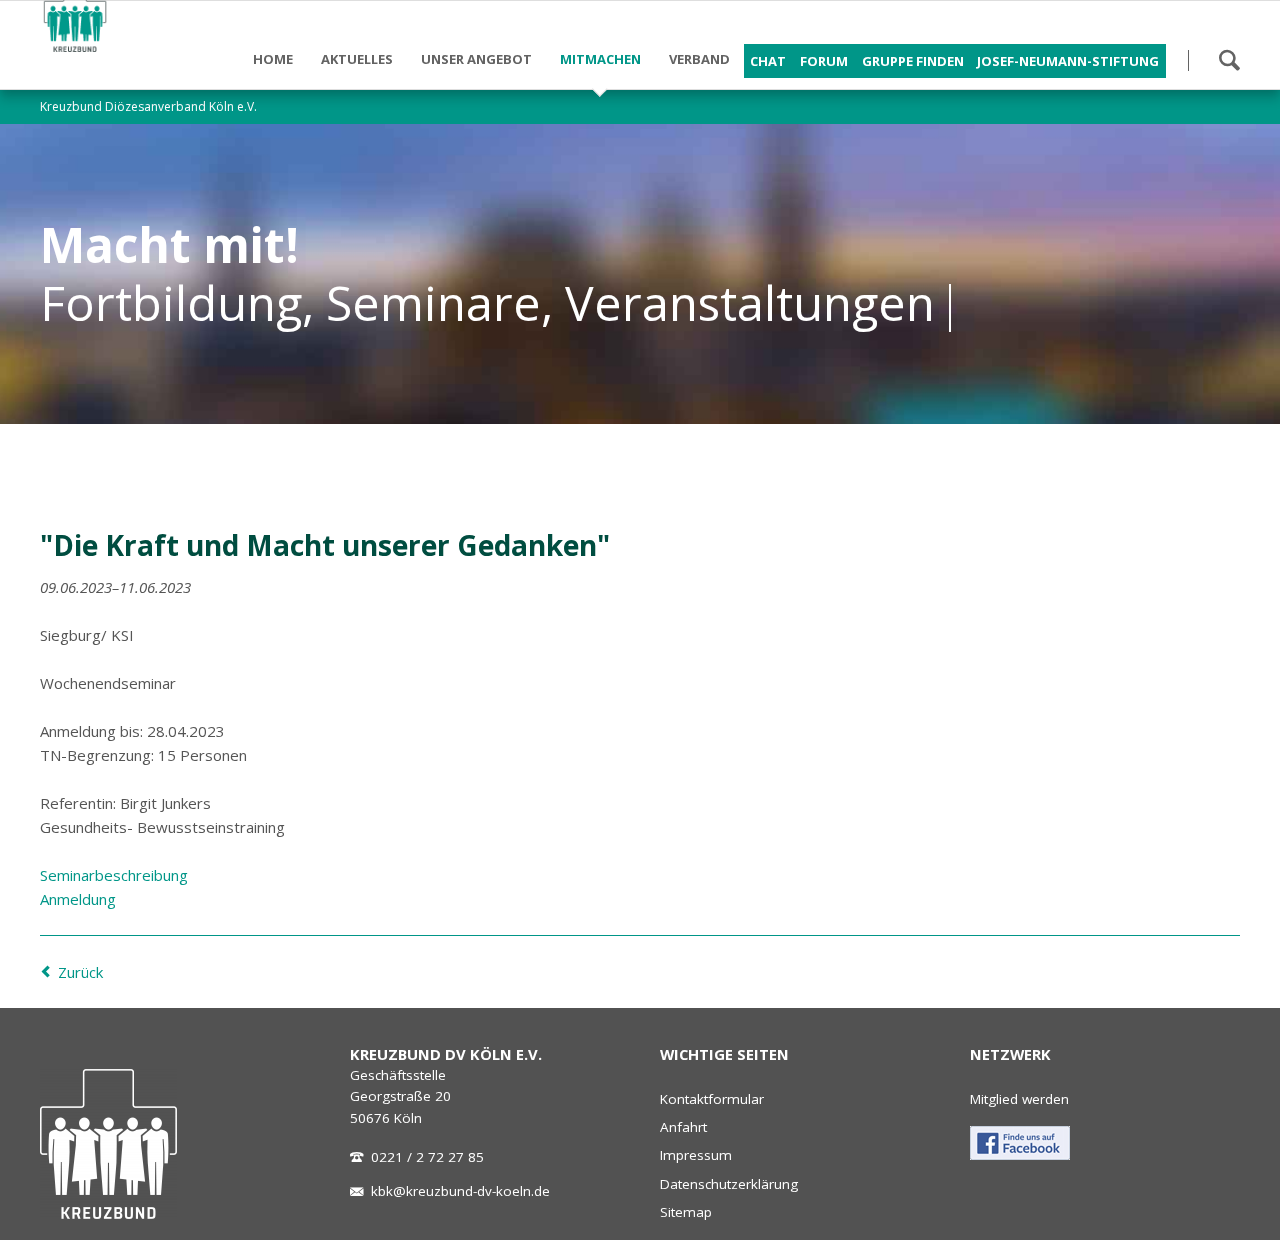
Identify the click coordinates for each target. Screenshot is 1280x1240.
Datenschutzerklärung (729, 1184)
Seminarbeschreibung (114, 875)
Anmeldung (78, 899)
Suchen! (1229, 60)
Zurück (80, 972)
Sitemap (686, 1212)
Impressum (696, 1155)
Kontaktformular (712, 1099)
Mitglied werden (1019, 1099)
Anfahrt (683, 1127)
